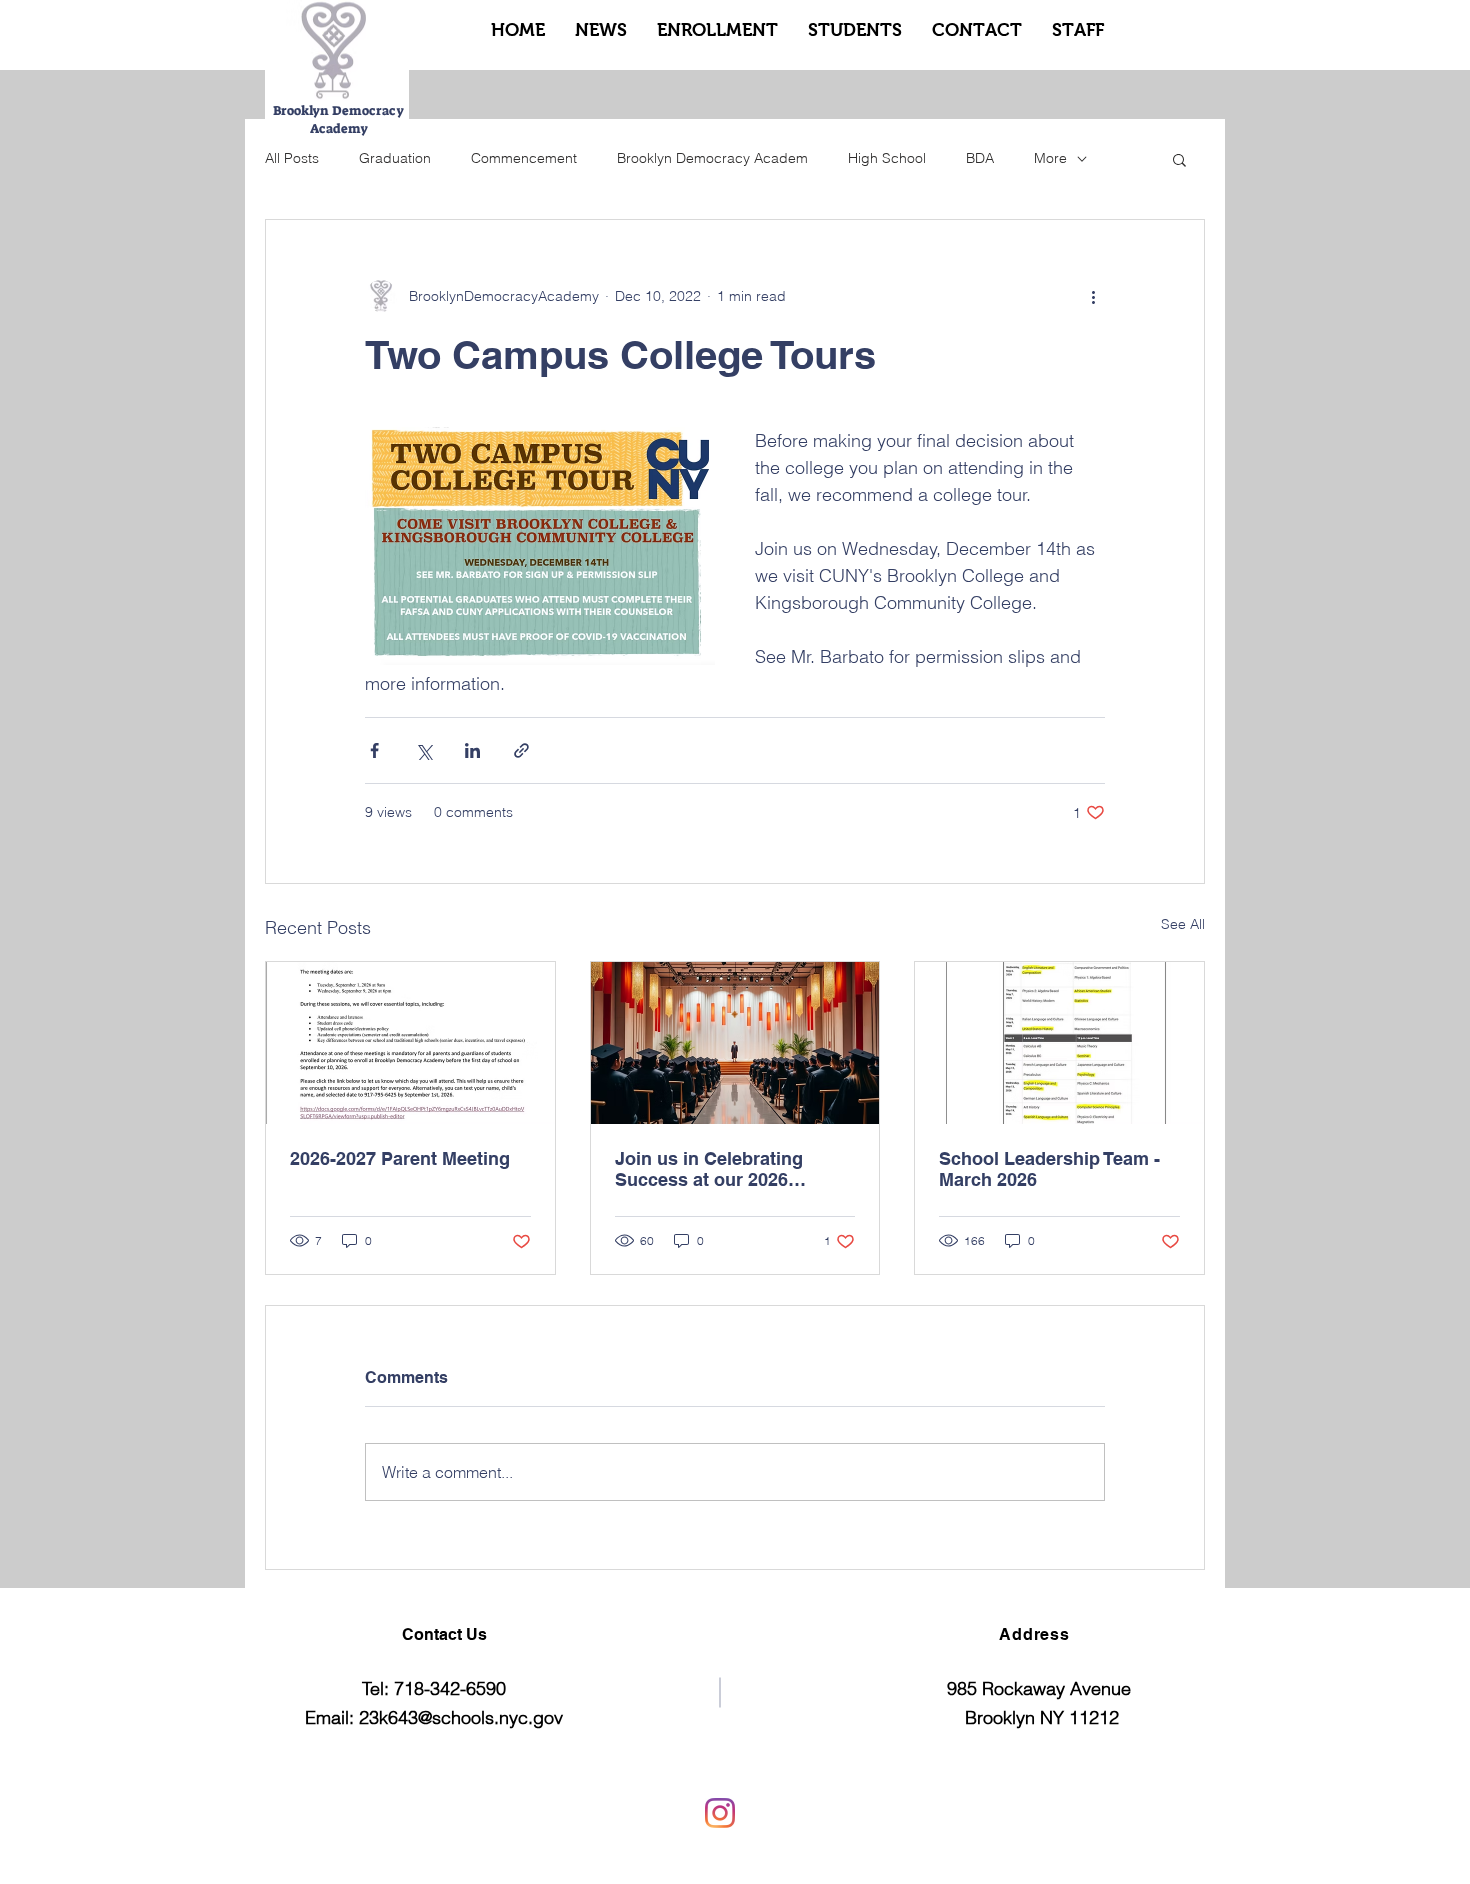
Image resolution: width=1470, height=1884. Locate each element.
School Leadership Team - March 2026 (1049, 1169)
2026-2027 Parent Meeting (400, 1158)
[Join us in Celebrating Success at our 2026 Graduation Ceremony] (735, 1043)
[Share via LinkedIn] (472, 750)
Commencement (524, 158)
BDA (980, 158)
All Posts (292, 158)
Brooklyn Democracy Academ (712, 158)
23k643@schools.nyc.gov (461, 1717)
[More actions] (1093, 296)
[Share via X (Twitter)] (423, 750)
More (1050, 158)
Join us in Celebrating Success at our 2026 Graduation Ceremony (709, 1169)
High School (887, 158)
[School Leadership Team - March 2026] (1059, 1043)
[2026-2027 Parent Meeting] (410, 1043)
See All (1183, 924)
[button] (1179, 159)
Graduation (395, 158)
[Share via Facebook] (374, 750)
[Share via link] (521, 750)
